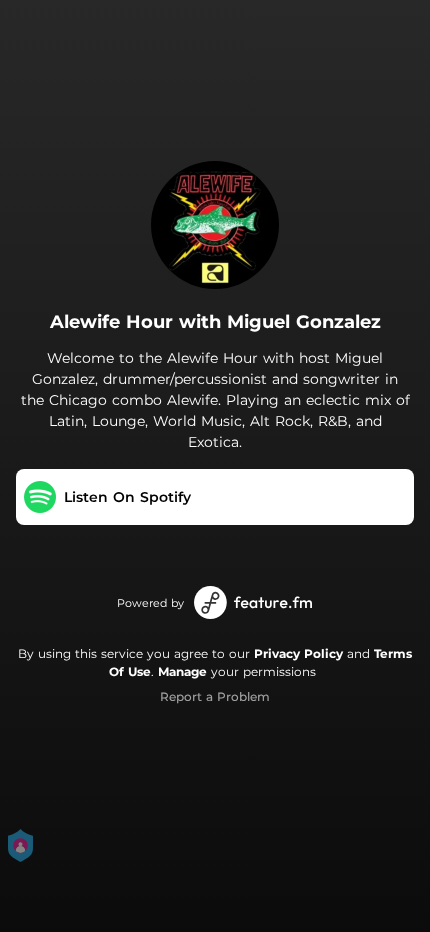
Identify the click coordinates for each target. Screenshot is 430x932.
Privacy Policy (298, 653)
